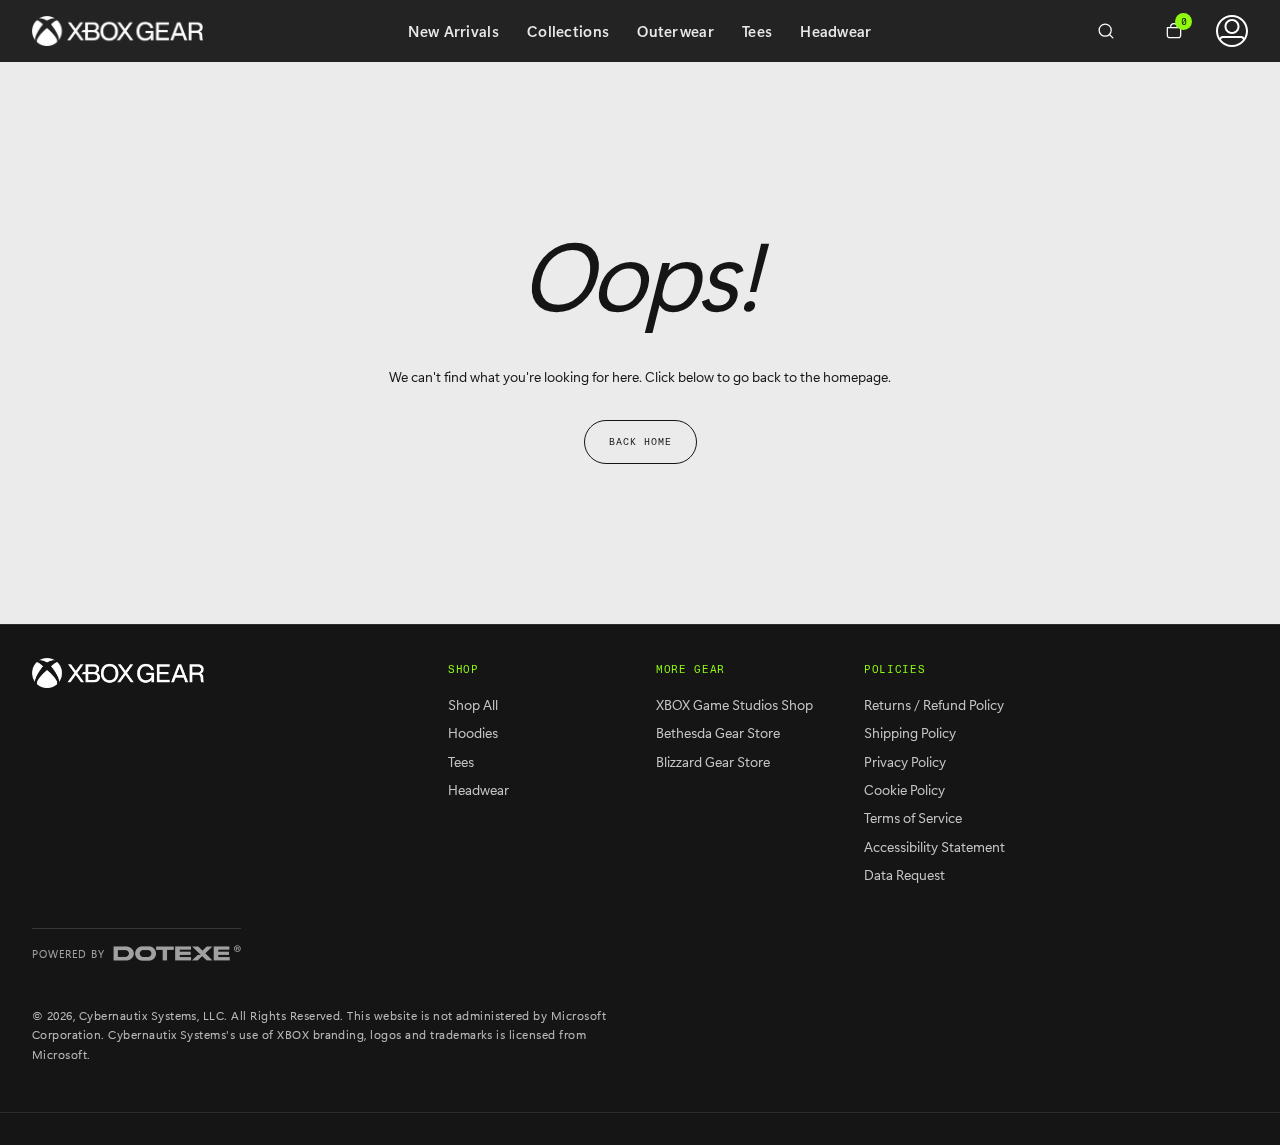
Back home (640, 442)
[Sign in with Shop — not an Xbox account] (1232, 31)
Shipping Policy (910, 732)
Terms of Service (913, 817)
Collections (568, 31)
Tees (757, 31)
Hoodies (473, 732)
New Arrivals (453, 31)
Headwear (835, 31)
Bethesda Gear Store (718, 732)
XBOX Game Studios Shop (734, 704)
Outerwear (675, 31)
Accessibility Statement (934, 846)
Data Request (904, 874)
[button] (1114, 31)
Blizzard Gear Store (713, 761)
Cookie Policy (904, 789)
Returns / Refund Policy (934, 704)
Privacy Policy (905, 761)
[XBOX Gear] (118, 673)
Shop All (473, 704)
